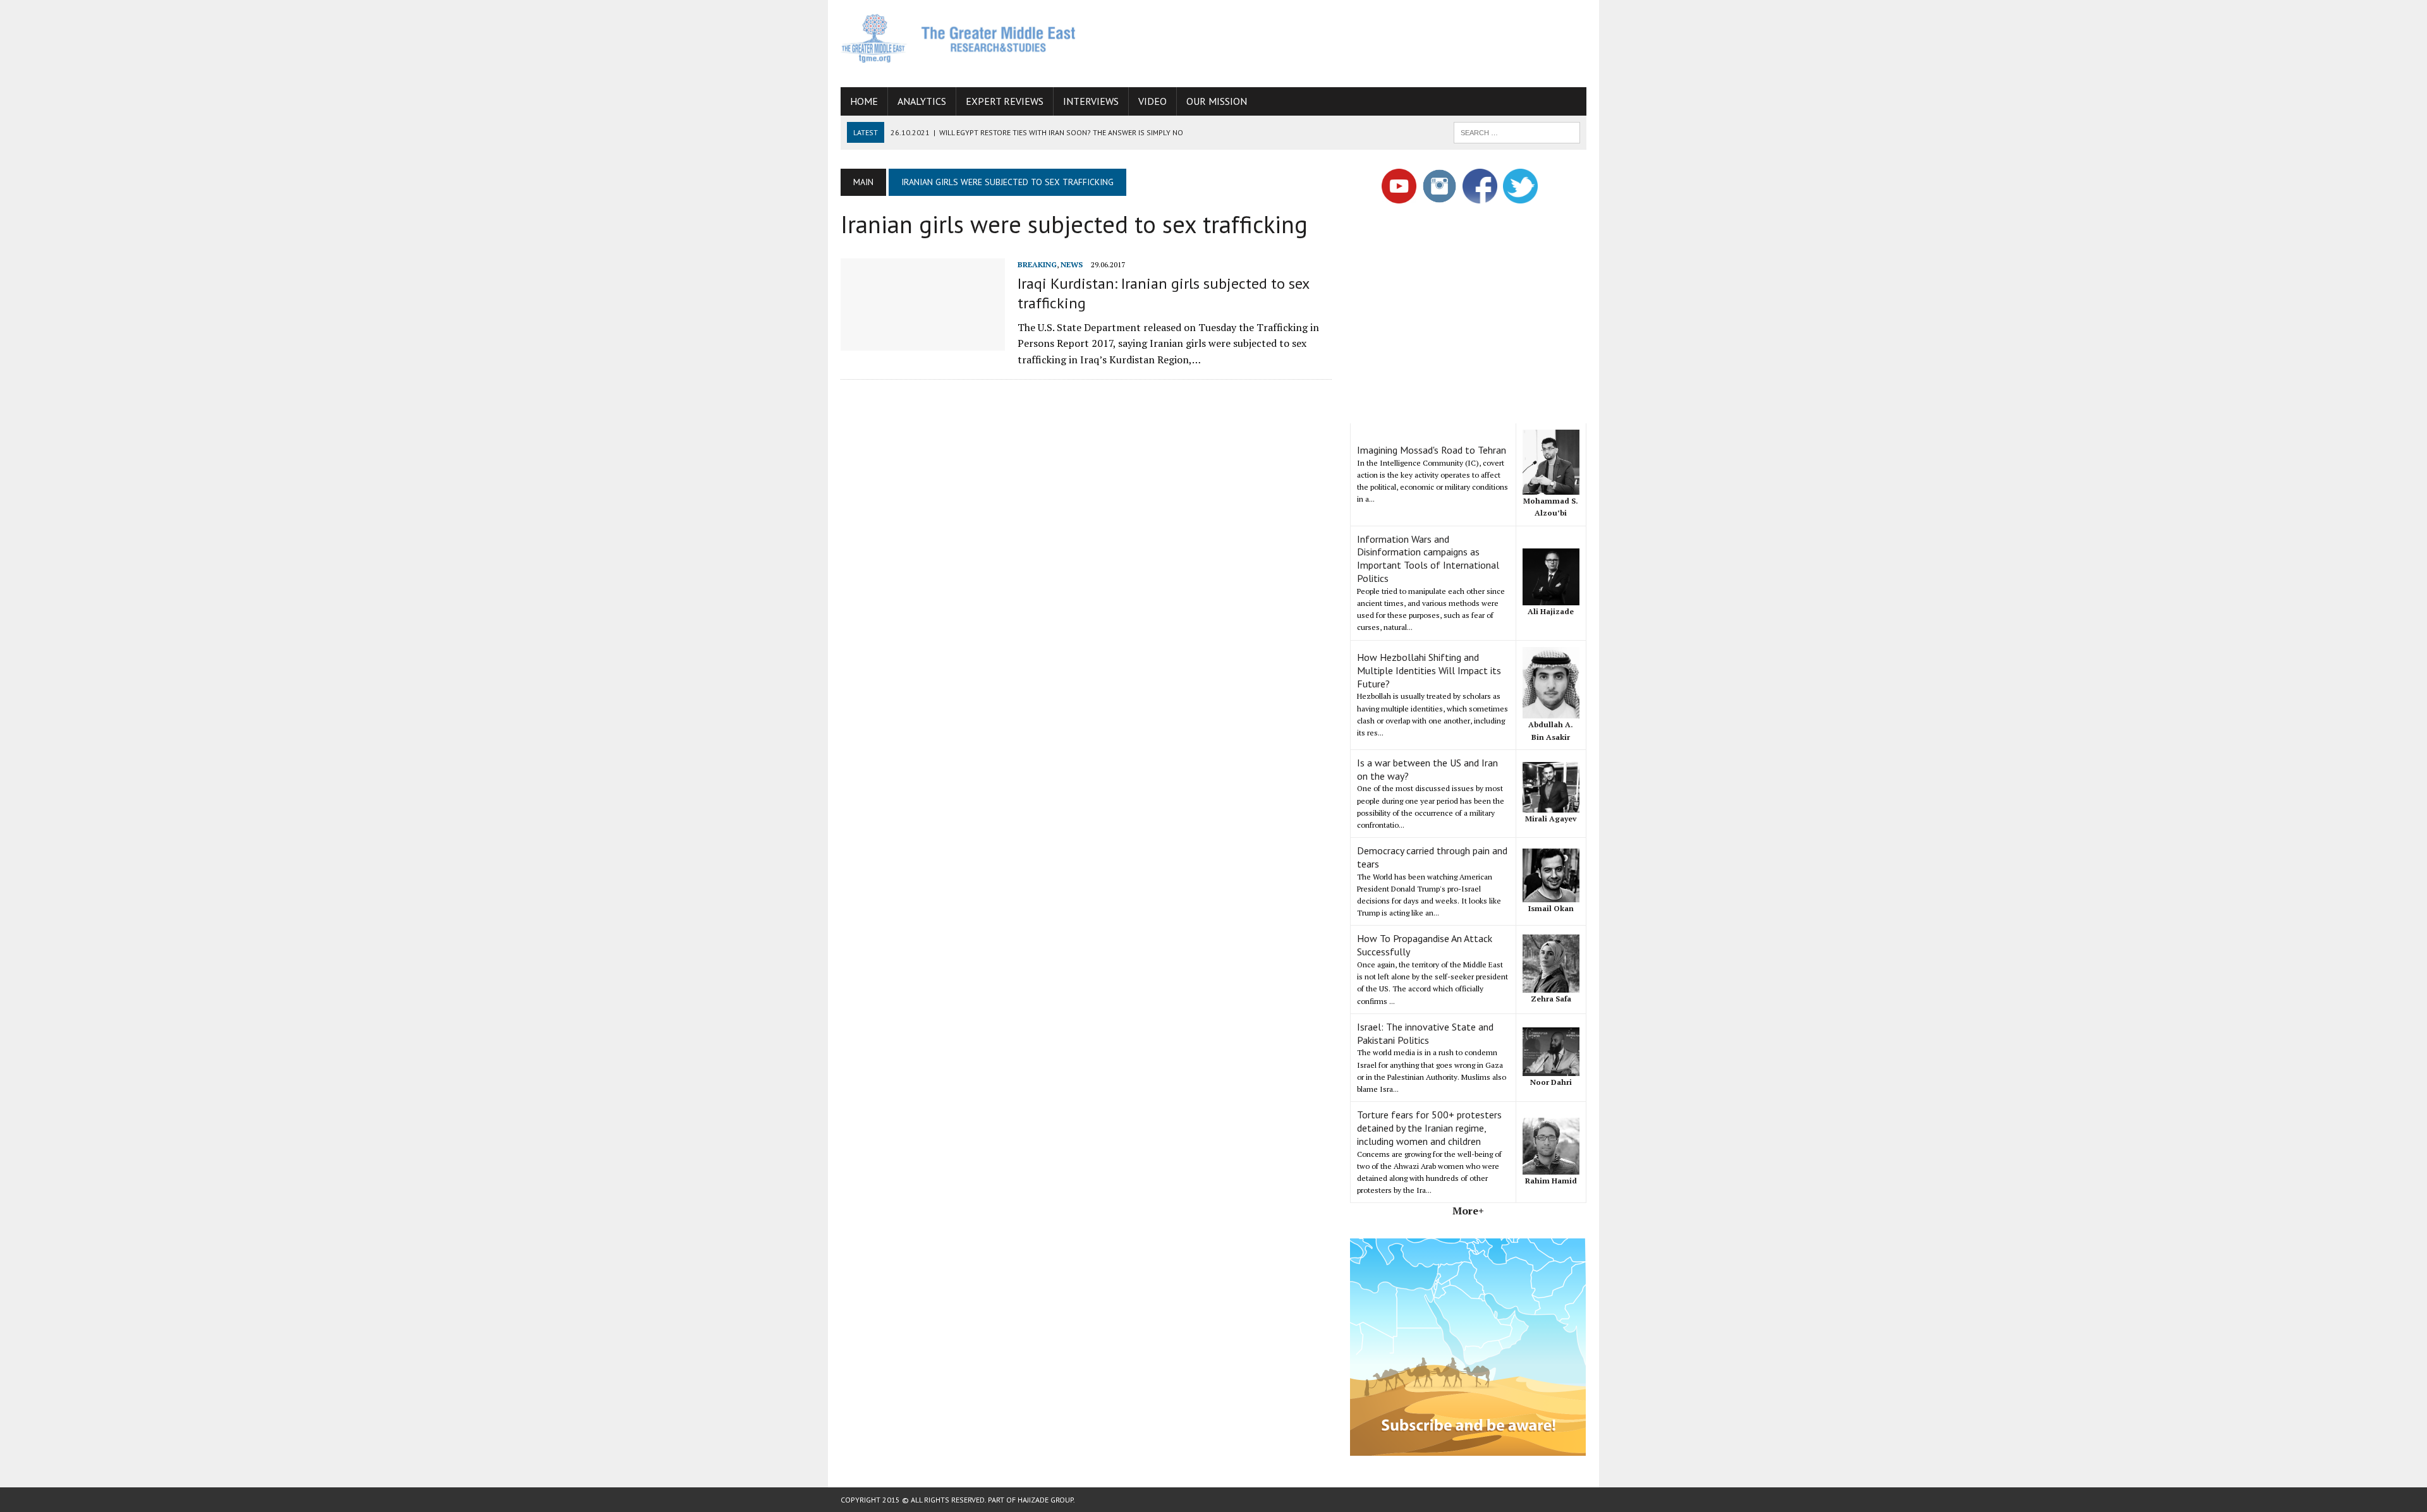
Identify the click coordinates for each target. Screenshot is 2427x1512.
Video (1153, 101)
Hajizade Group (1045, 1500)
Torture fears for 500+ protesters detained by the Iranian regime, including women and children (1429, 1128)
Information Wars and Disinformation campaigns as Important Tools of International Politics (1428, 559)
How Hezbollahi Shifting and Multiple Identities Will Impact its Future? (1429, 670)
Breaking (1037, 264)
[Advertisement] (1356, 41)
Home (864, 101)
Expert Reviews (1005, 101)
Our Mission (1217, 101)
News (1072, 264)
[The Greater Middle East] (959, 38)
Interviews (1091, 101)
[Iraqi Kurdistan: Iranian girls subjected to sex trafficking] (923, 342)
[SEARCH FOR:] (1517, 131)
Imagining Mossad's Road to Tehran (1432, 450)
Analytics (922, 101)
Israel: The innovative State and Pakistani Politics (1425, 1033)
